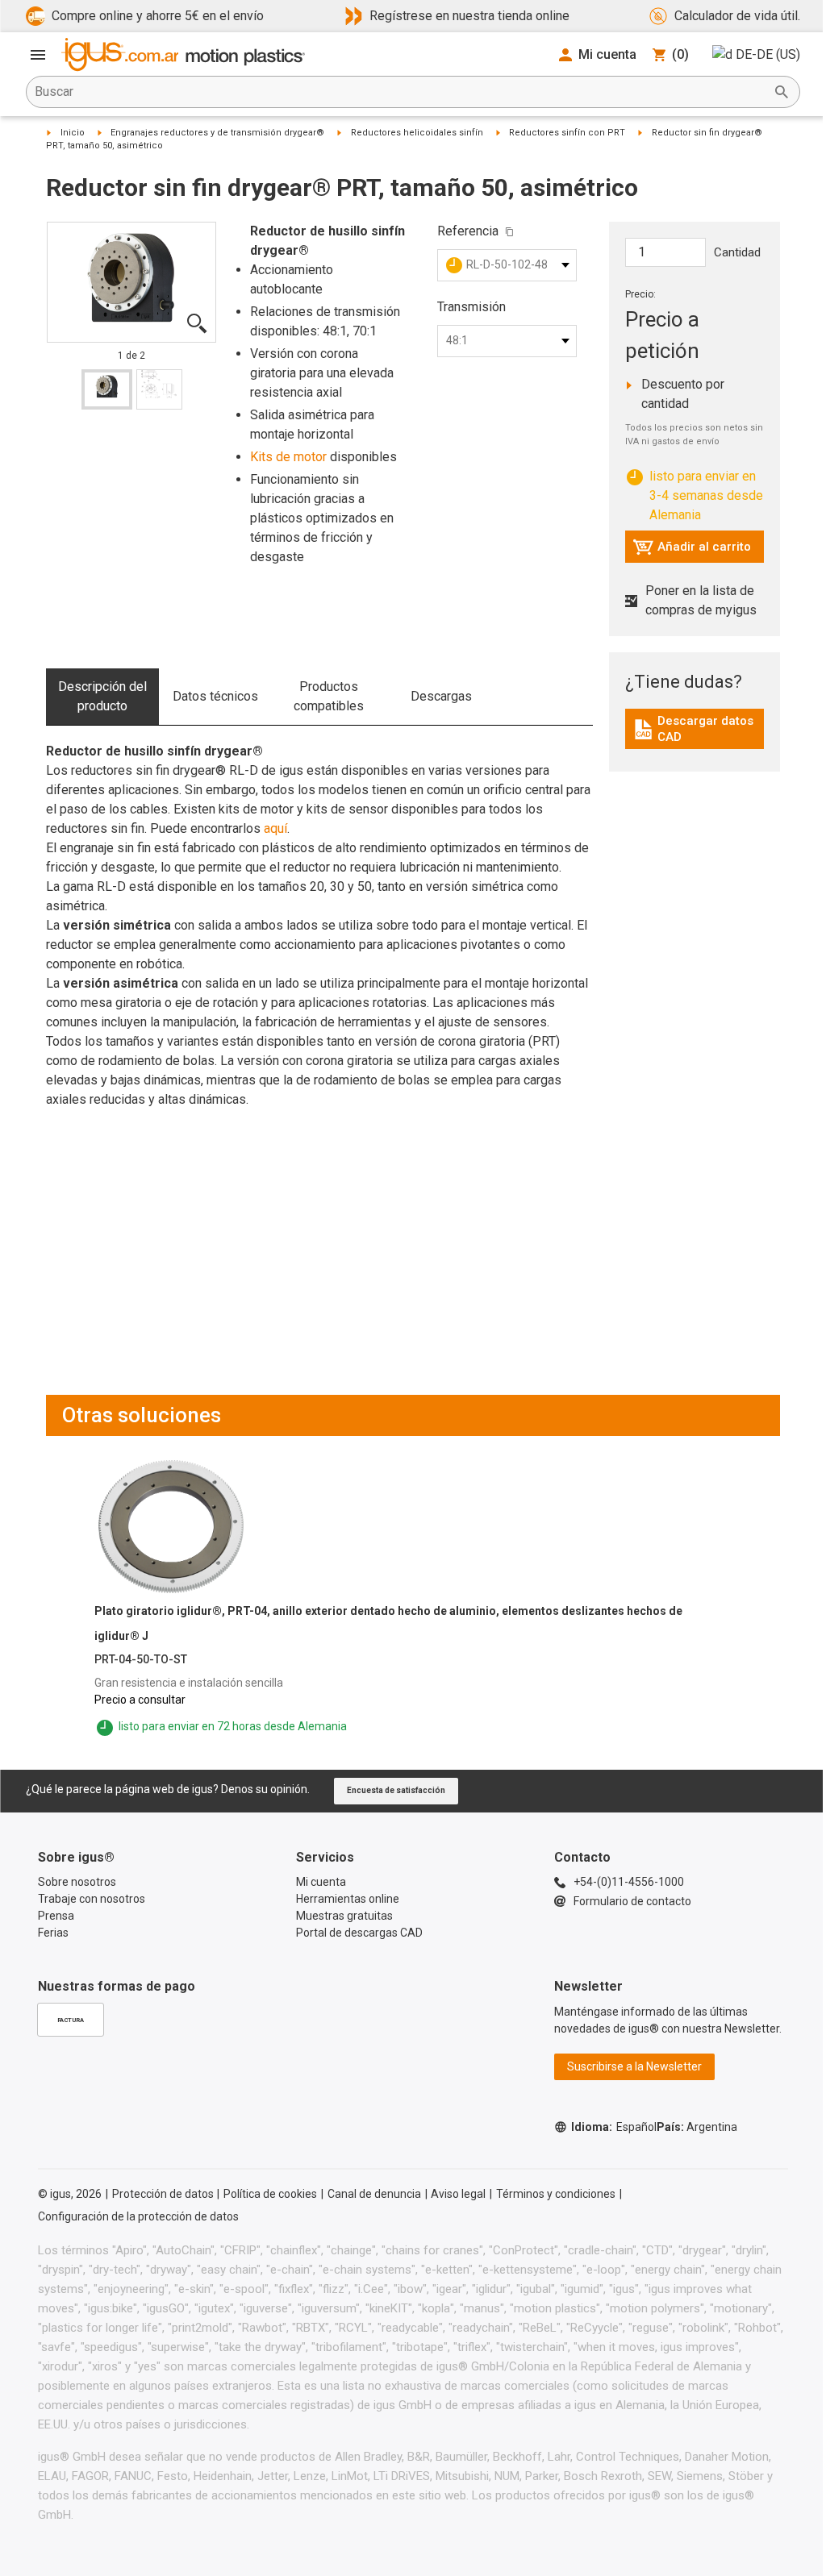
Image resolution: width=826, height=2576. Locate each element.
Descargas (441, 696)
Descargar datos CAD (697, 729)
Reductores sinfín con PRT (567, 133)
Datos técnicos (215, 696)
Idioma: (614, 2127)
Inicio (73, 133)
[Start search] (782, 92)
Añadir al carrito (692, 551)
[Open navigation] (38, 55)
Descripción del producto (102, 696)
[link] (695, 735)
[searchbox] (400, 92)
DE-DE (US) (768, 54)
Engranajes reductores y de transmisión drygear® (217, 133)
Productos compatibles (329, 696)
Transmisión (471, 307)
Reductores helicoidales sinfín (417, 133)
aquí (275, 828)
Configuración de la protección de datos (138, 2216)
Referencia (468, 231)
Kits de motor (288, 457)
